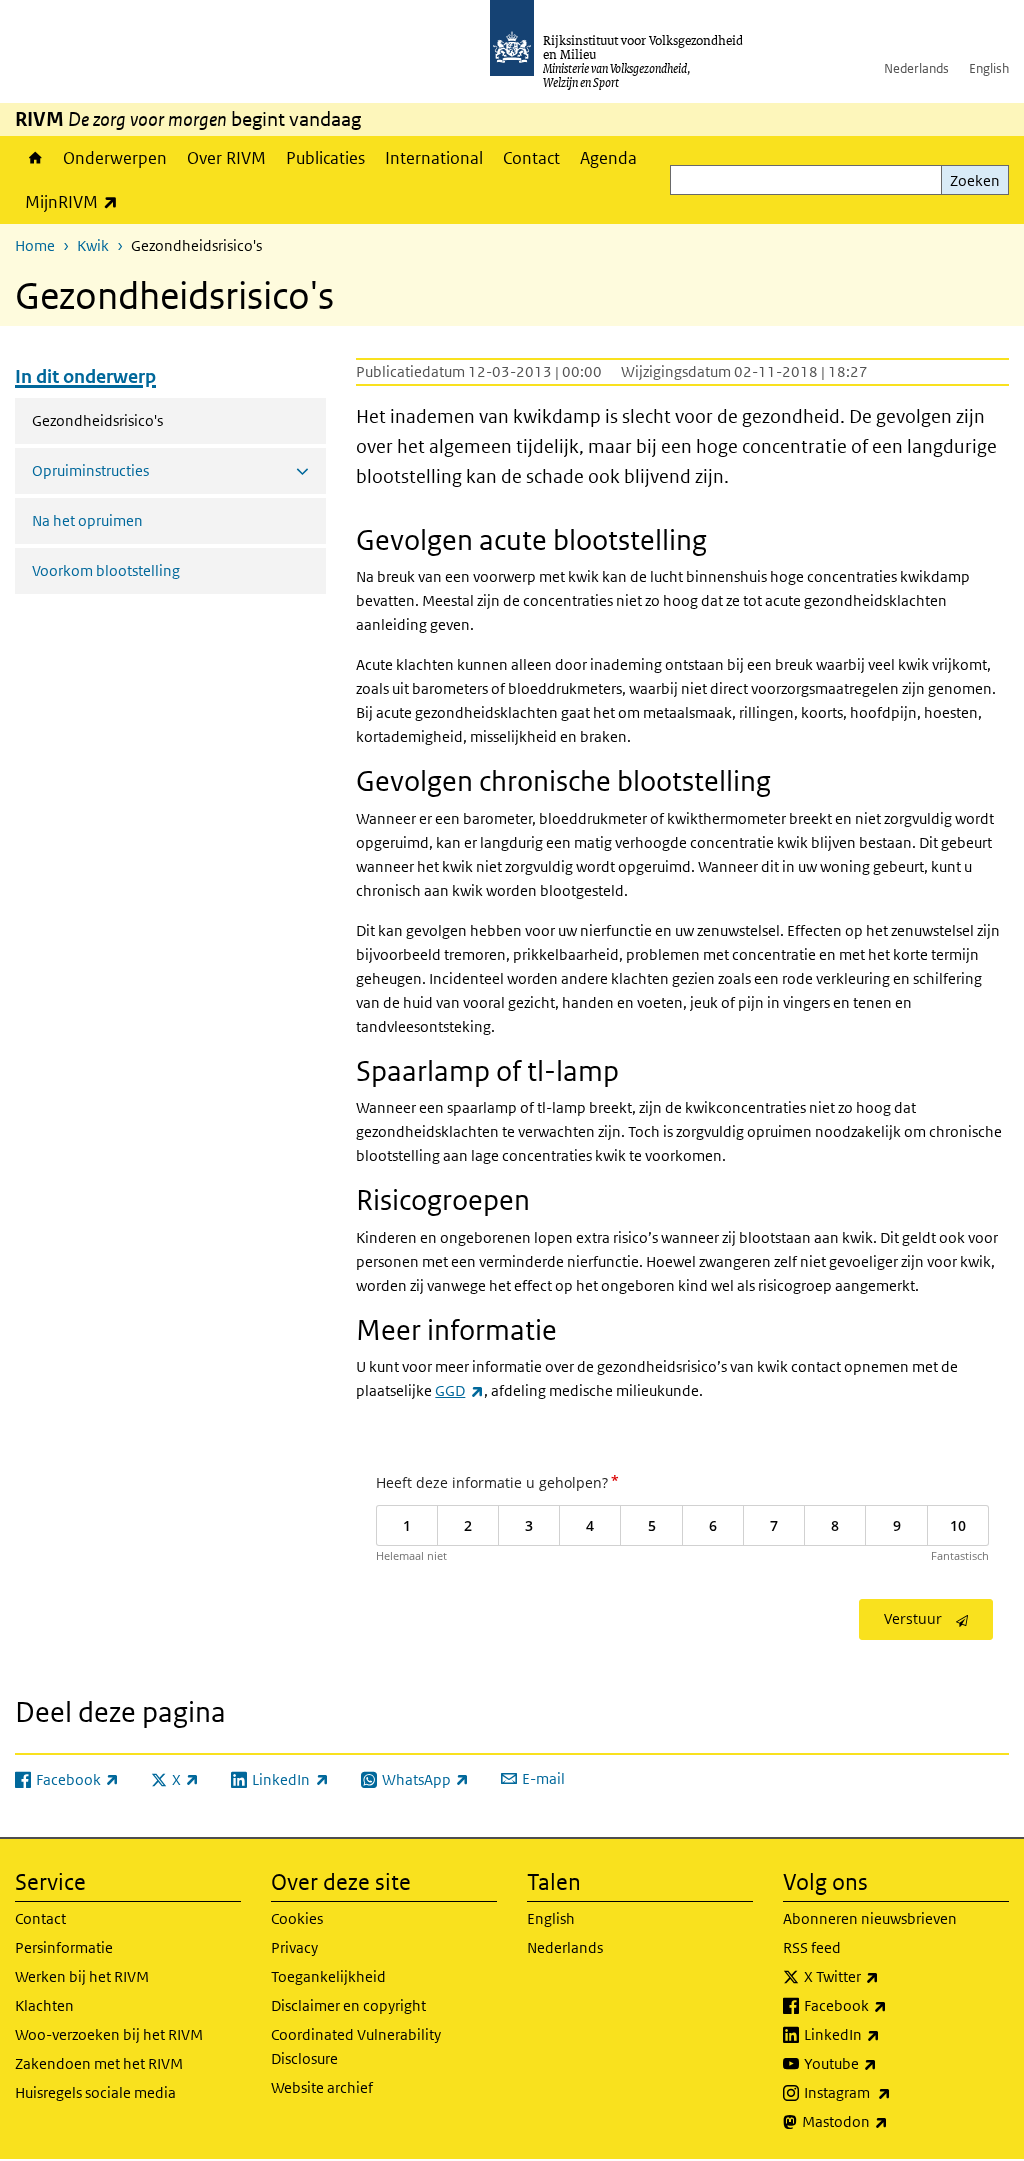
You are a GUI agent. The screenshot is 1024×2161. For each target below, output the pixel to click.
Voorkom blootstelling (106, 570)
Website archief (322, 2087)
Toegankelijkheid (328, 1976)
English (989, 68)
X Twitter (885, 1976)
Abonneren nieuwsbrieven (870, 1918)
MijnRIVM (76, 201)
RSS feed (812, 1947)
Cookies (297, 1918)
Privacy (294, 1947)
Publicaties (325, 158)
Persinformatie (64, 1947)
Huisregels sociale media (95, 2092)
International (434, 158)
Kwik (93, 245)
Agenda (608, 158)
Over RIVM (226, 158)
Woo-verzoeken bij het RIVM (109, 2034)
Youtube (884, 2063)
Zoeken (975, 180)
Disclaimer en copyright (348, 2005)
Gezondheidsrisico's (150, 420)
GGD (459, 1390)
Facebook (889, 2005)
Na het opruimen (87, 520)
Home (34, 158)
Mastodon (889, 2121)
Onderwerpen (115, 158)
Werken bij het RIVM (82, 1976)
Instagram (891, 2092)
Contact (531, 158)
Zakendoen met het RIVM (99, 2063)
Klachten (44, 2005)
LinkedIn (886, 2034)
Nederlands (916, 68)
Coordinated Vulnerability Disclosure (356, 2046)
